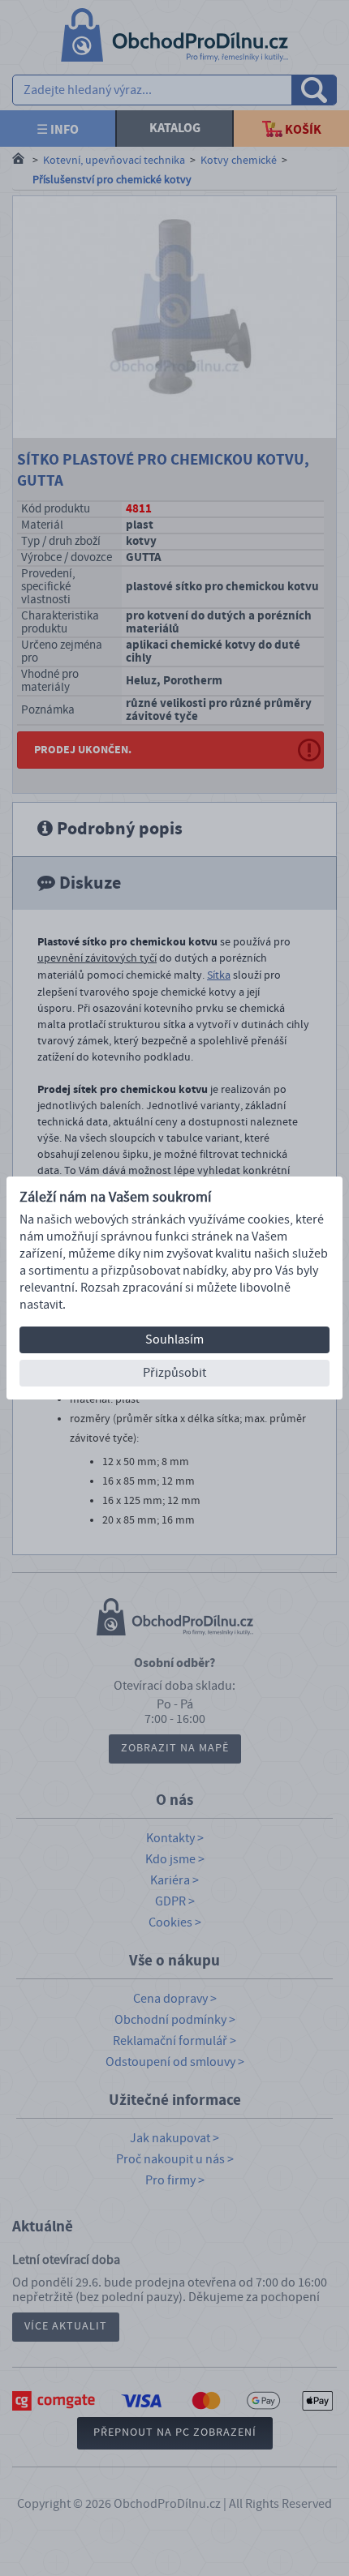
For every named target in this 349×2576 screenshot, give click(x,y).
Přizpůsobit (174, 1373)
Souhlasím (174, 1339)
